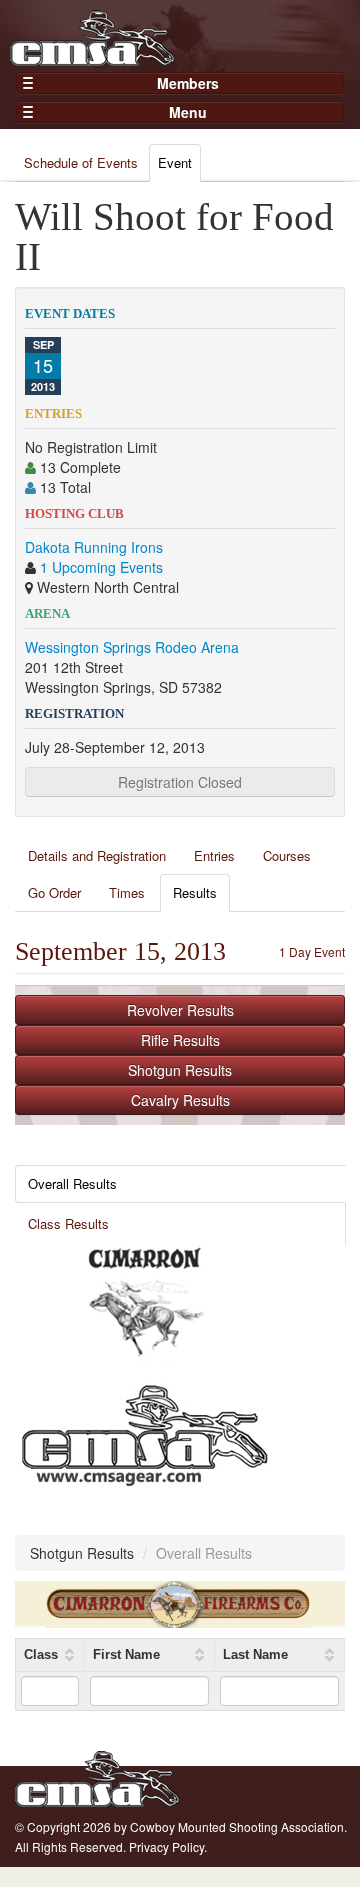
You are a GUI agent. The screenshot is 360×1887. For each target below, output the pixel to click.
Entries (214, 855)
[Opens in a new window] (145, 1303)
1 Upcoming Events (101, 567)
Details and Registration (97, 855)
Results (195, 892)
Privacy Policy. (168, 1846)
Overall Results (72, 1183)
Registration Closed (180, 782)
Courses (287, 855)
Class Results (68, 1223)
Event (175, 162)
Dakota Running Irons (94, 547)
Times (127, 892)
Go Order (54, 892)
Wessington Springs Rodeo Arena (132, 647)
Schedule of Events (81, 162)
